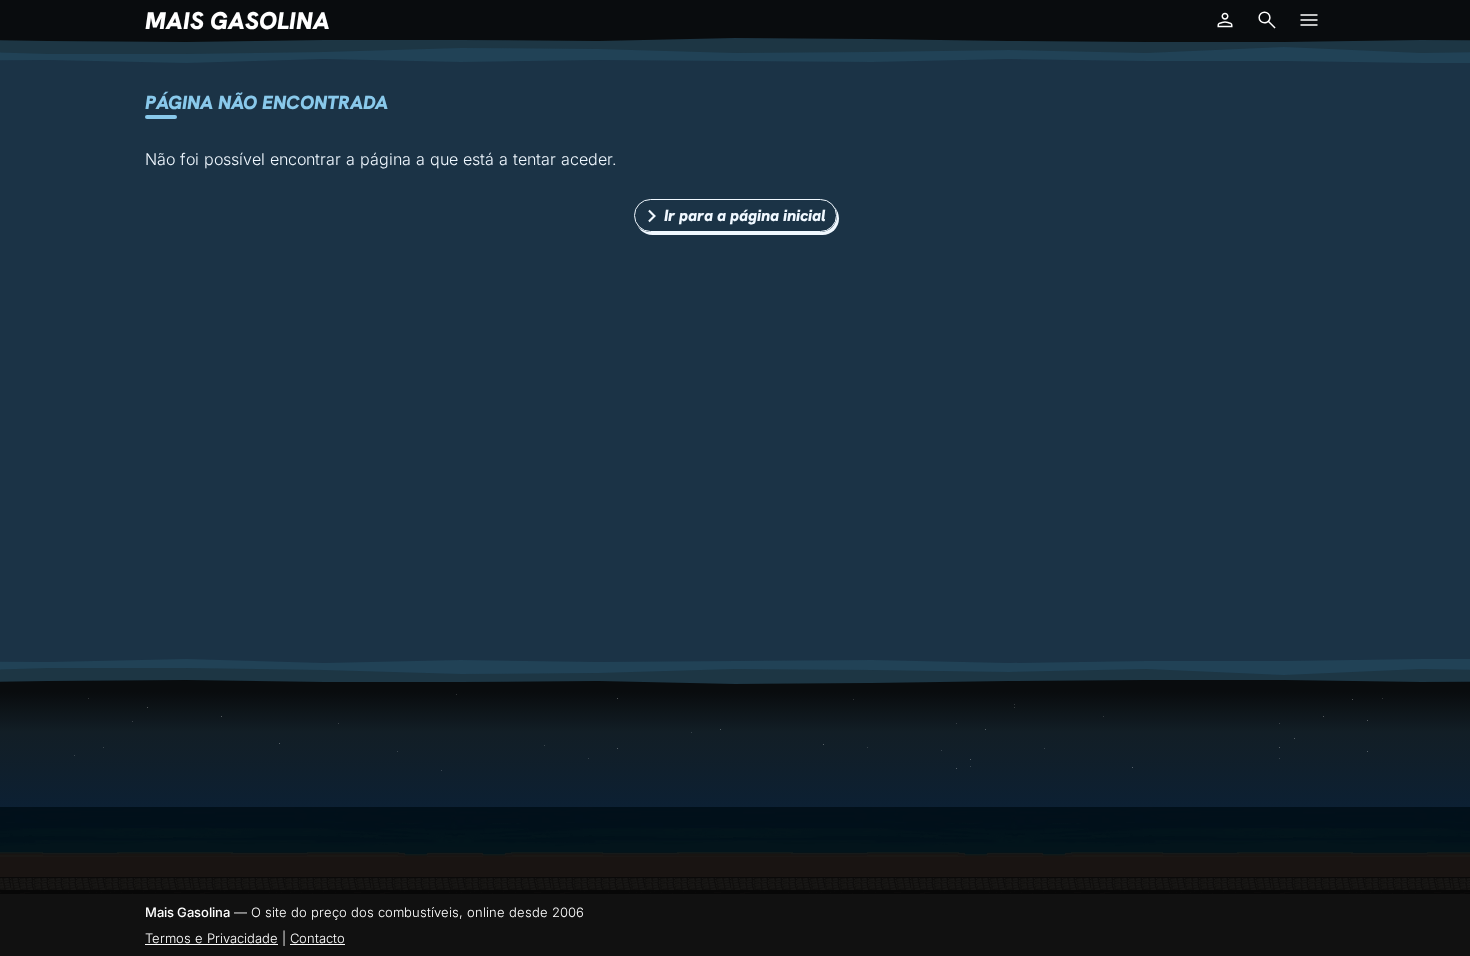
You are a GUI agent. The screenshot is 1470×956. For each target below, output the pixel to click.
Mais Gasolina (237, 20)
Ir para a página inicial (745, 215)
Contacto (317, 938)
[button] (1225, 20)
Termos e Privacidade (211, 938)
